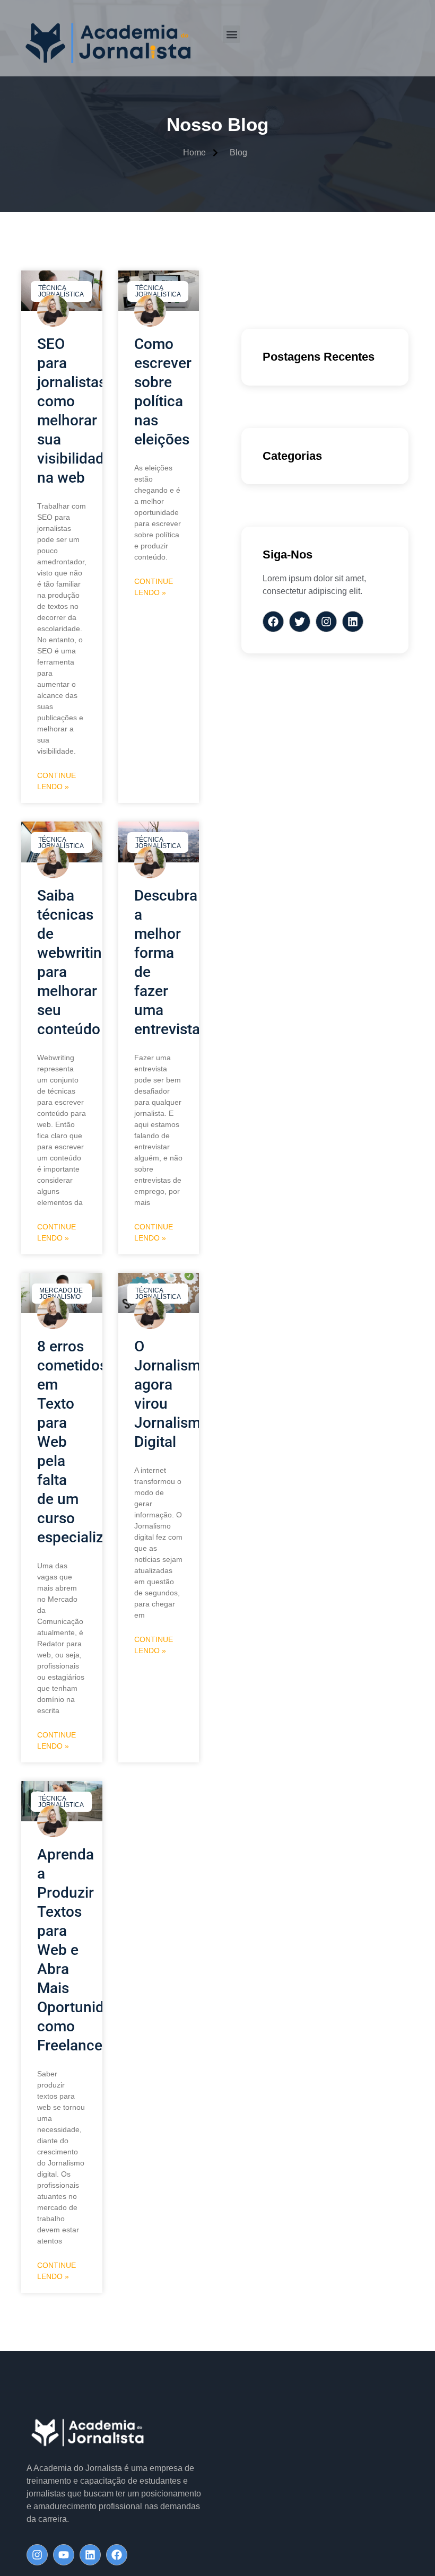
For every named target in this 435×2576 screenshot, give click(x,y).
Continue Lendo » (56, 781)
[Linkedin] (90, 2555)
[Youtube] (64, 2555)
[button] (232, 34)
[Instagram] (37, 2555)
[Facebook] (117, 2555)
